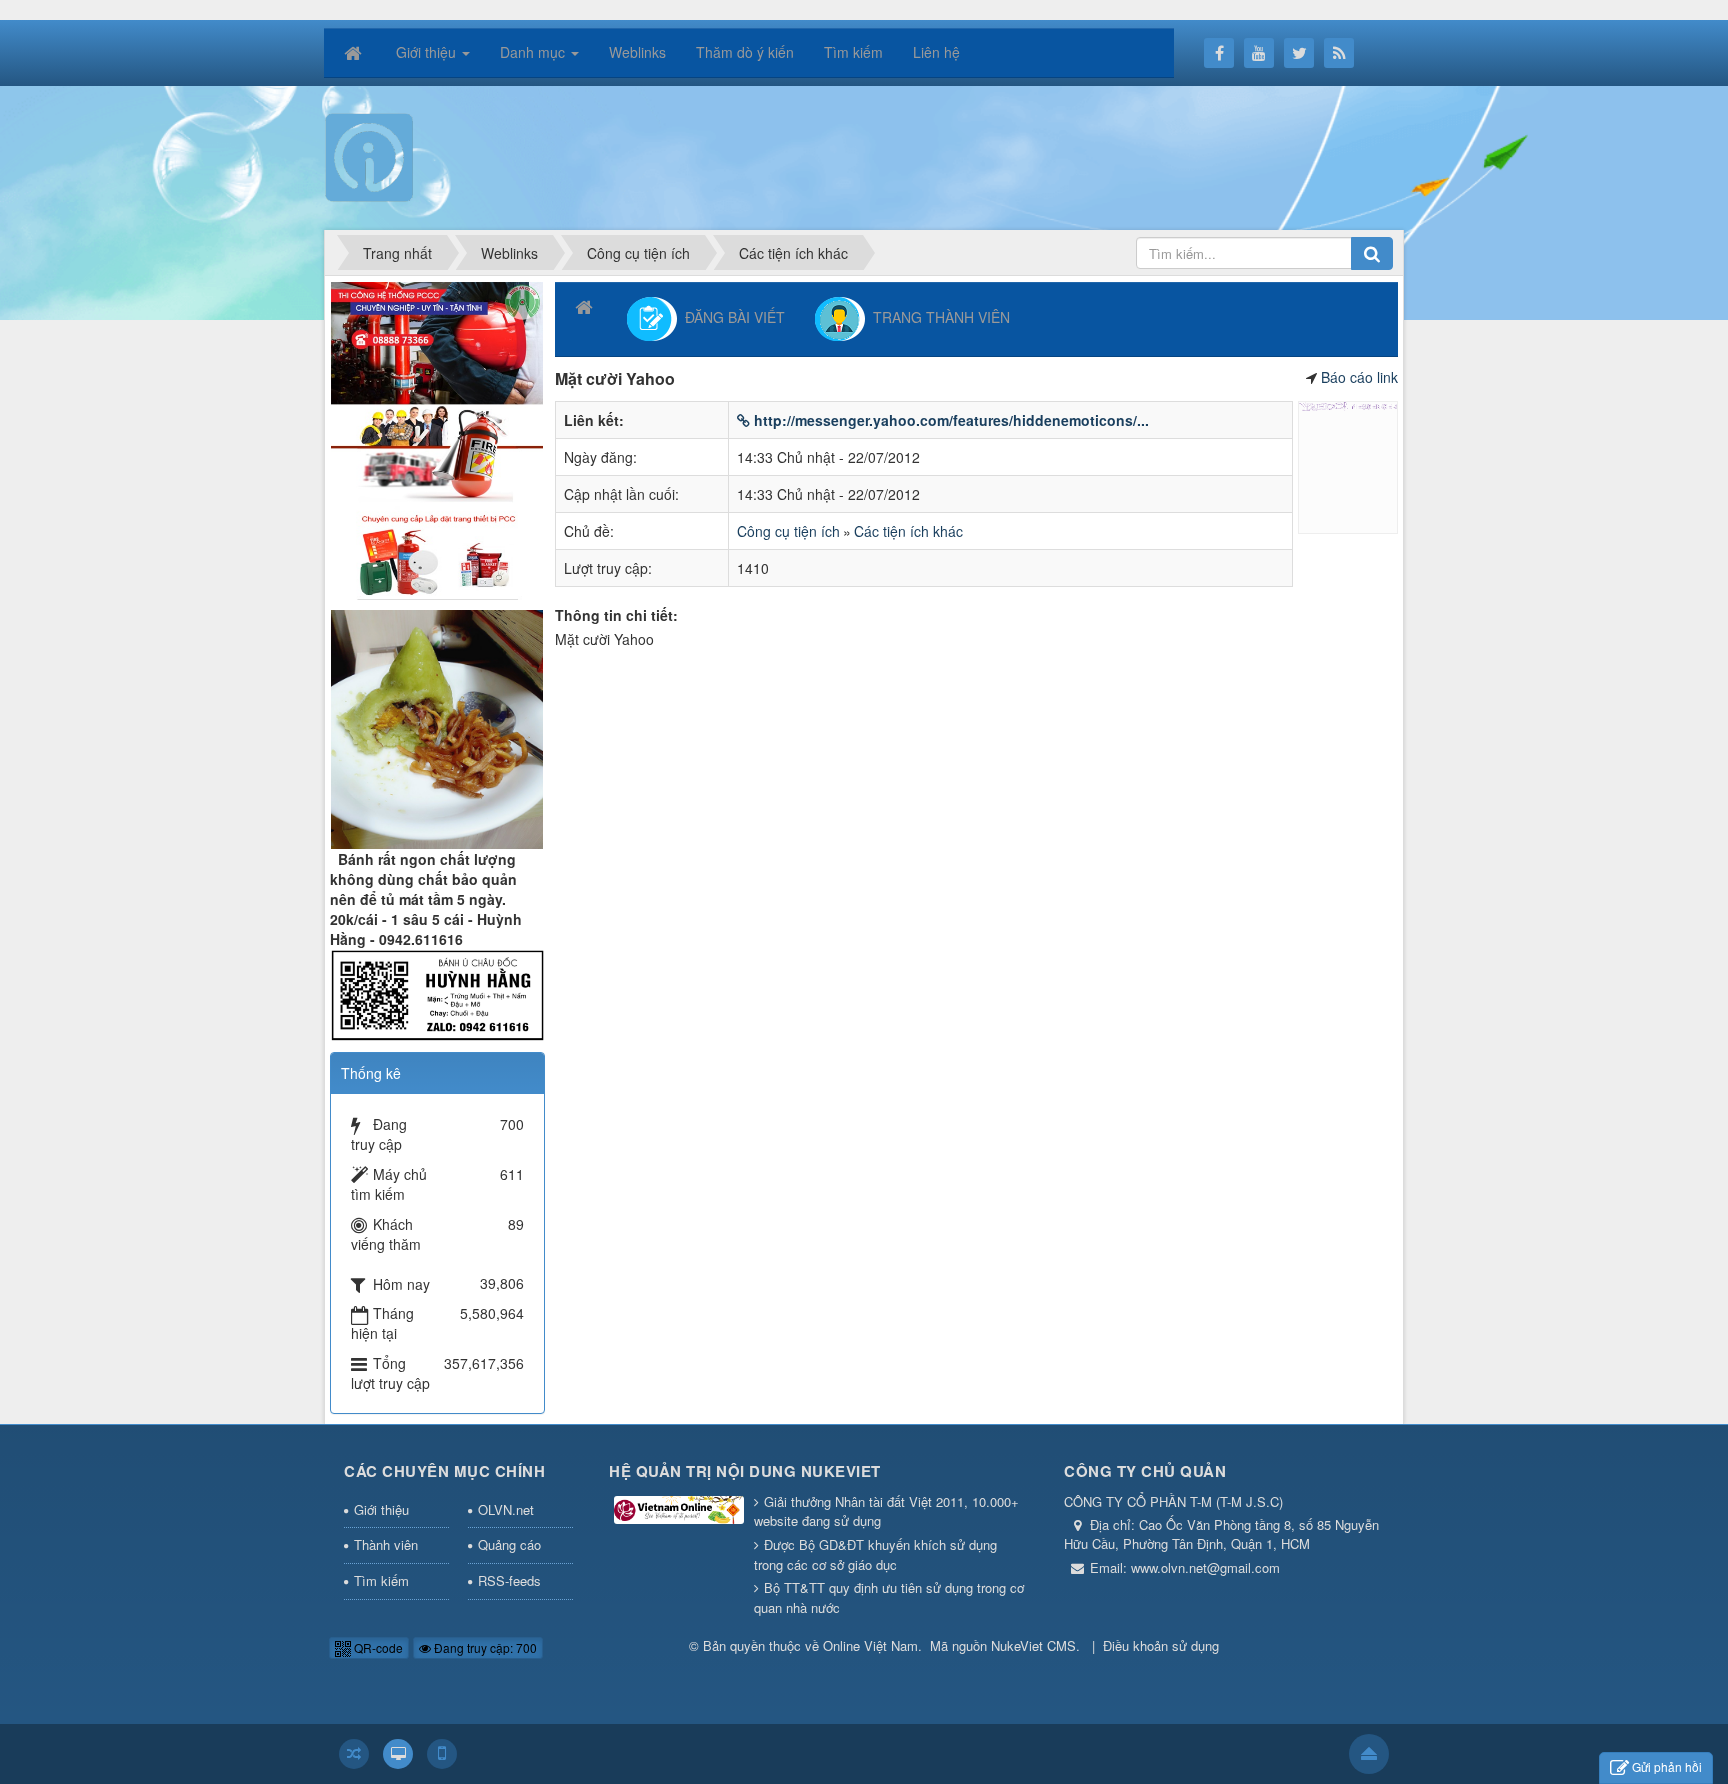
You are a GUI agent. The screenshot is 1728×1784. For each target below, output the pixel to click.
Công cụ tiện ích (788, 531)
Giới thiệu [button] (428, 52)
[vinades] (437, 438)
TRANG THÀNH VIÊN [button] (937, 316)
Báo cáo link (1359, 377)
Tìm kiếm (381, 1580)
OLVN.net (506, 1509)
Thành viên (386, 1544)
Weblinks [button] (637, 52)
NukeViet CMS (1033, 1645)
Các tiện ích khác (908, 531)
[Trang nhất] (355, 52)
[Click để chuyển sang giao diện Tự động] (354, 1754)
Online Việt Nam (870, 1645)
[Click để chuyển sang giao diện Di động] (442, 1754)
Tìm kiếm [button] (853, 52)
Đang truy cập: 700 (484, 1647)
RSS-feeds (509, 1580)
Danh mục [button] (534, 52)
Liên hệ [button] (936, 52)
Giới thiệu (381, 1509)
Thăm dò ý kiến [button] (745, 52)
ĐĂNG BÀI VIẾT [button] (731, 316)
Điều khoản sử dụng (1161, 1645)
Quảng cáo (509, 1544)
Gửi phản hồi (1667, 1766)
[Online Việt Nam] (369, 156)
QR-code (377, 1647)
